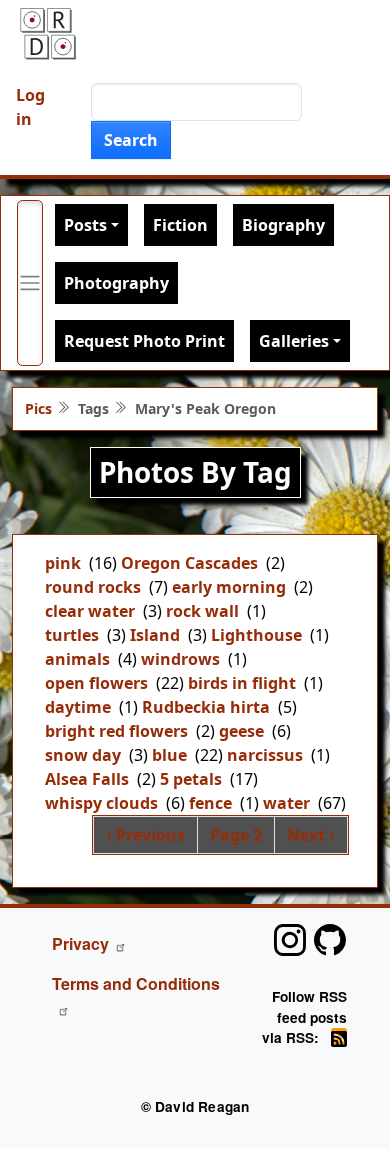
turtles (72, 635)
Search (131, 140)
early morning (229, 587)
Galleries (294, 341)
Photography (116, 283)
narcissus (265, 755)
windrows (180, 659)
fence (210, 803)
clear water (90, 611)
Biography (283, 225)
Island (155, 635)
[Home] (48, 33)
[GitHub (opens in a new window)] (330, 940)
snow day (83, 755)
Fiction (180, 225)
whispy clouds (101, 803)
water (286, 803)
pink (63, 563)
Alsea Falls (87, 779)
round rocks (93, 587)
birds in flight (242, 683)
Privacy (80, 943)
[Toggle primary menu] (30, 283)
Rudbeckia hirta (206, 707)
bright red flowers (116, 731)
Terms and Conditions (136, 983)
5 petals (191, 779)
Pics (38, 408)
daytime (78, 707)
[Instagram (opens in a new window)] (290, 940)
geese (241, 731)
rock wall (202, 611)
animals (77, 659)
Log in (30, 107)
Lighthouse (256, 635)
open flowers (96, 683)
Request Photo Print (144, 341)
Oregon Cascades (189, 563)
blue (169, 755)
